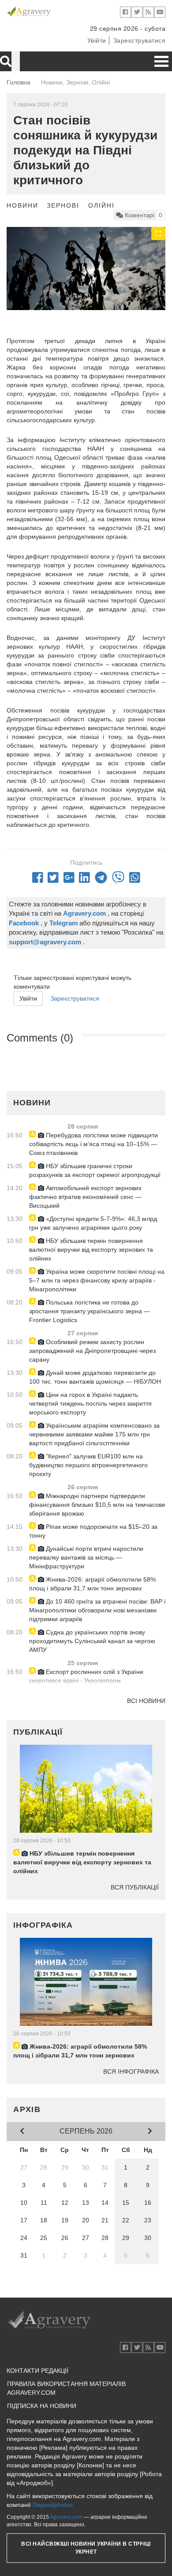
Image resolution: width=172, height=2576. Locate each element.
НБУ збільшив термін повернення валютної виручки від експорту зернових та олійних (91, 1250)
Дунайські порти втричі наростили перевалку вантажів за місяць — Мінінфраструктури (86, 1557)
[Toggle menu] (161, 61)
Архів (27, 2109)
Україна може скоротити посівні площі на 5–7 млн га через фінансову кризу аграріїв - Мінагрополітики (97, 1280)
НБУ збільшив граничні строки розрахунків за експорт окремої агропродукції (95, 1170)
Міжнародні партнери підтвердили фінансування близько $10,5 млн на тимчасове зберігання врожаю (97, 1505)
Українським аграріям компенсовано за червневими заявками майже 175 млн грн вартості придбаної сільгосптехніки (94, 1434)
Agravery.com (66, 2517)
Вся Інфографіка (131, 2072)
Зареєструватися (140, 40)
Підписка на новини (42, 2406)
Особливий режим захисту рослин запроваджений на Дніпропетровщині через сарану (92, 1351)
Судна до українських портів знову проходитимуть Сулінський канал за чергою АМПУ (92, 1641)
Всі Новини (146, 1701)
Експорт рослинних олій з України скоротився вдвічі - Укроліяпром (86, 1676)
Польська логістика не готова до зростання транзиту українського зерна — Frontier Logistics (90, 1311)
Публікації (38, 1732)
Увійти (97, 40)
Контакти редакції (37, 2371)
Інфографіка (43, 1925)
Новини (22, 205)
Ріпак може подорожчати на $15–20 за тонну (93, 1531)
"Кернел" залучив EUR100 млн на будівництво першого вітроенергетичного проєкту (88, 1465)
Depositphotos (53, 2505)
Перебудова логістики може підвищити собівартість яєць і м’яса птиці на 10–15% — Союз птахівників (93, 1144)
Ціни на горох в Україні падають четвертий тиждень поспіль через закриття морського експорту (90, 1403)
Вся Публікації (135, 1887)
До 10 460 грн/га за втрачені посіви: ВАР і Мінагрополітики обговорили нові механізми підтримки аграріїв (97, 1610)
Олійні (101, 205)
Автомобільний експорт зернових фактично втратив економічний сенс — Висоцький (85, 1197)
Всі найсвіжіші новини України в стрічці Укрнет (86, 2548)
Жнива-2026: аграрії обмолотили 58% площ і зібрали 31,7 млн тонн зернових (92, 1584)
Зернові (63, 205)
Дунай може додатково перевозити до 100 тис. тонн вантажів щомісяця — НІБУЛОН (95, 1377)
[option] (86, 268)
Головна (19, 82)
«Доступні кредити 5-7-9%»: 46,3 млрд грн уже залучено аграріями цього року (93, 1223)
